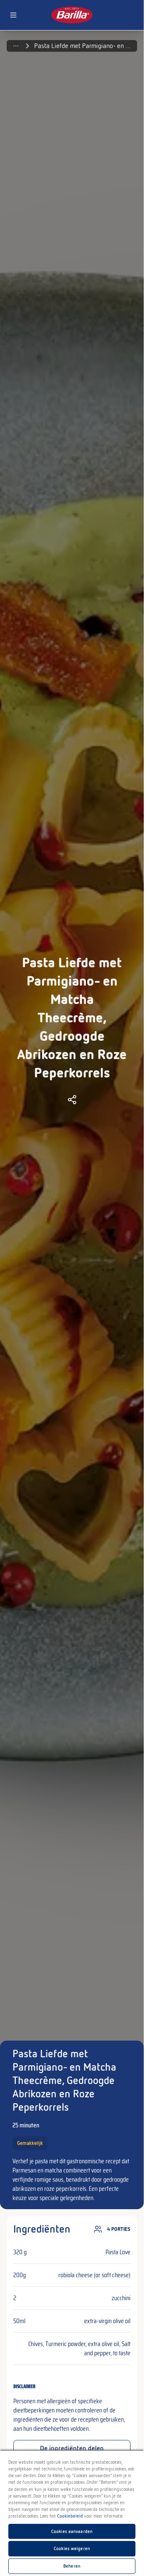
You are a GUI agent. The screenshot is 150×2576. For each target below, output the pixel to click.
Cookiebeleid (70, 2516)
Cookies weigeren (72, 2548)
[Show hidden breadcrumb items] (16, 46)
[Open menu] (13, 15)
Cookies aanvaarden (72, 2531)
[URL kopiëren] (72, 1100)
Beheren (72, 2566)
